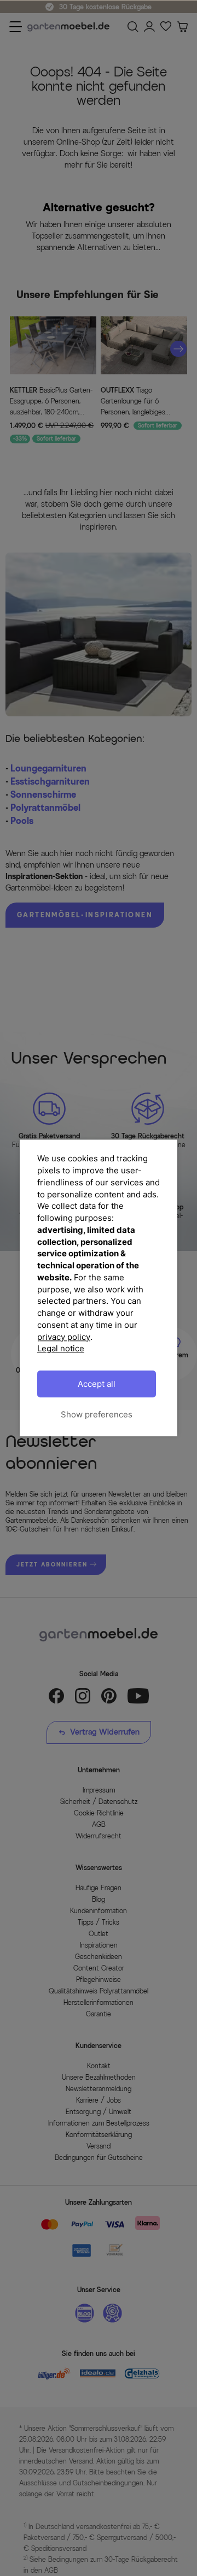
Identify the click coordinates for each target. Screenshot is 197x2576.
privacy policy (64, 1337)
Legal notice (61, 1349)
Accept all (97, 1384)
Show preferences (97, 1414)
